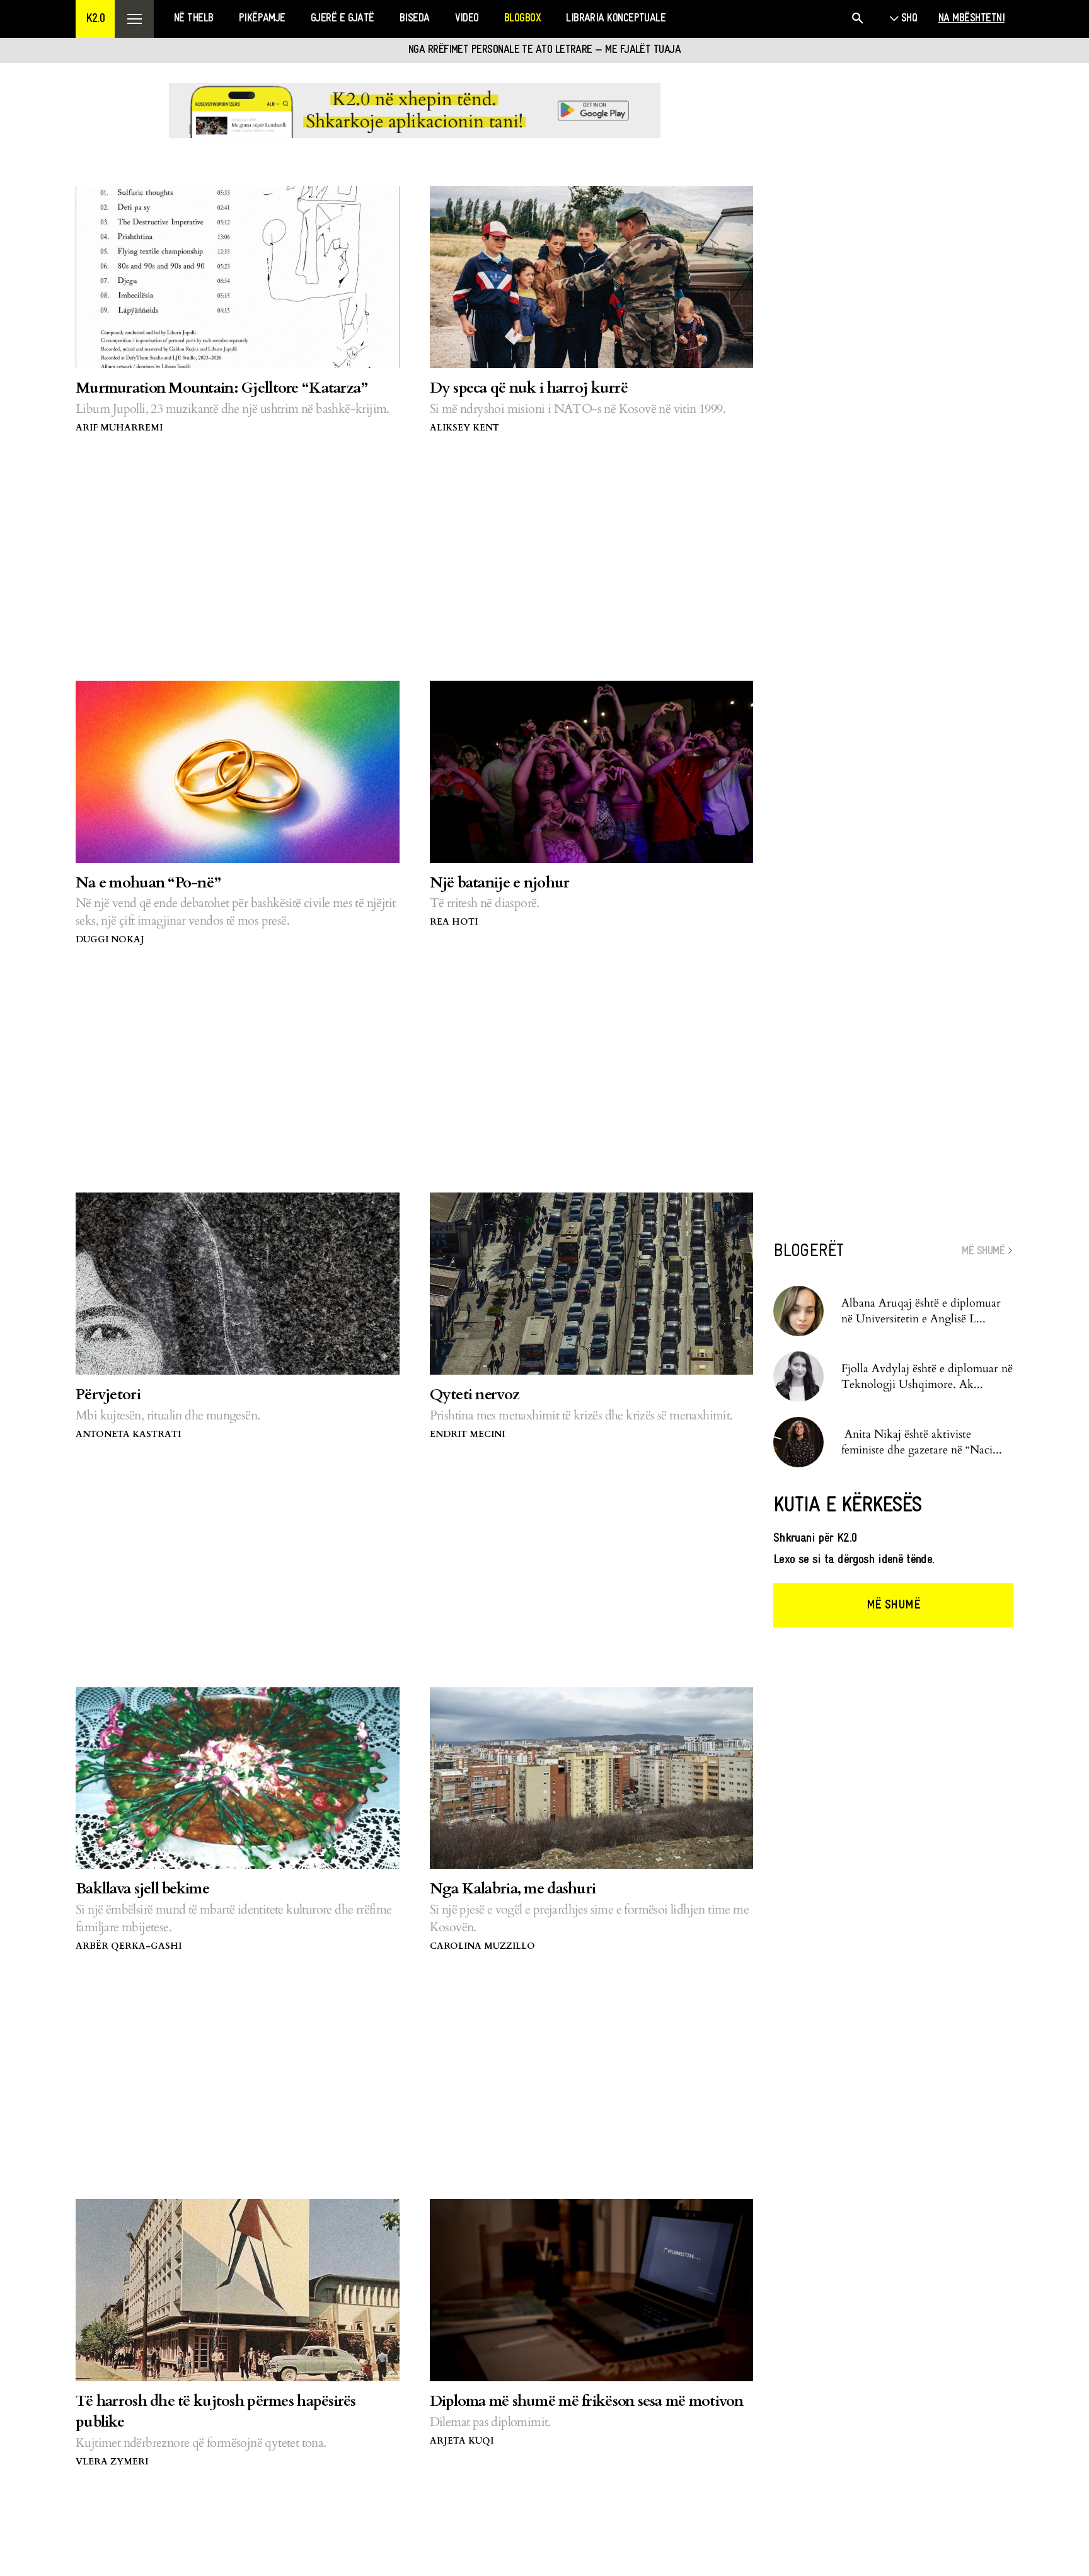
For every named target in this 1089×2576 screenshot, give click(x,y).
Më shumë (893, 1605)
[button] (95, 19)
